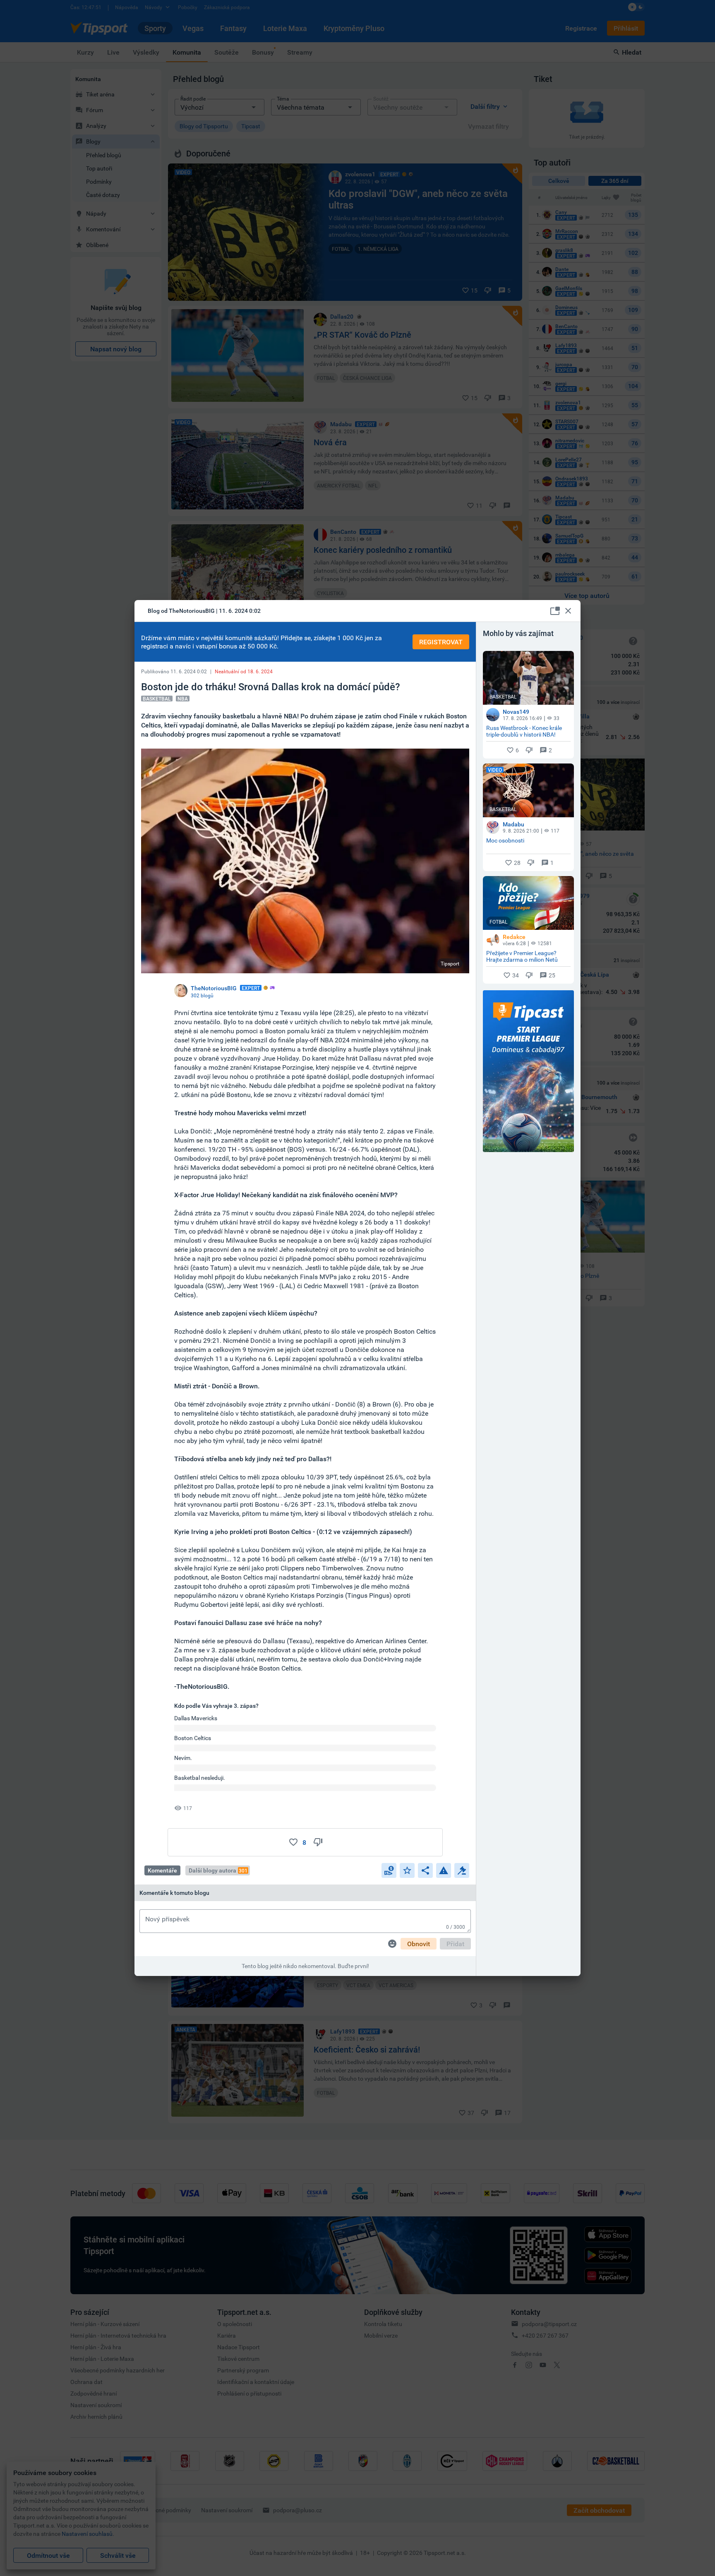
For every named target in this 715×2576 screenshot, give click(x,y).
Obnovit (419, 1944)
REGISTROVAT (441, 642)
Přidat (455, 1944)
